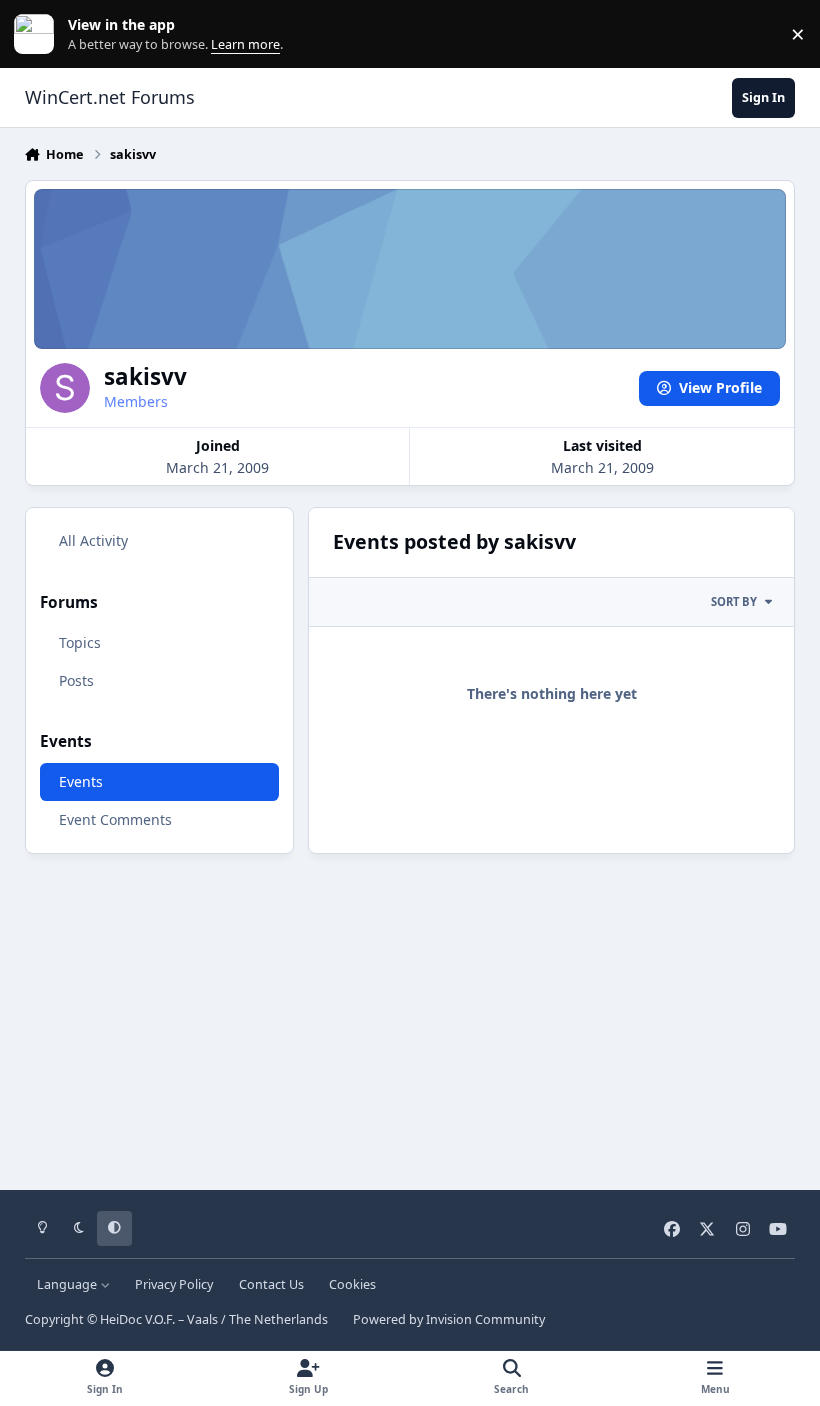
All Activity (93, 540)
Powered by (449, 1319)
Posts (76, 680)
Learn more (38, 34)
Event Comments (115, 819)
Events (81, 781)
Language (68, 1284)
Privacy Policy (174, 1284)
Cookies (352, 1284)
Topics (80, 642)
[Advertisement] (410, 1015)
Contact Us (271, 1284)
